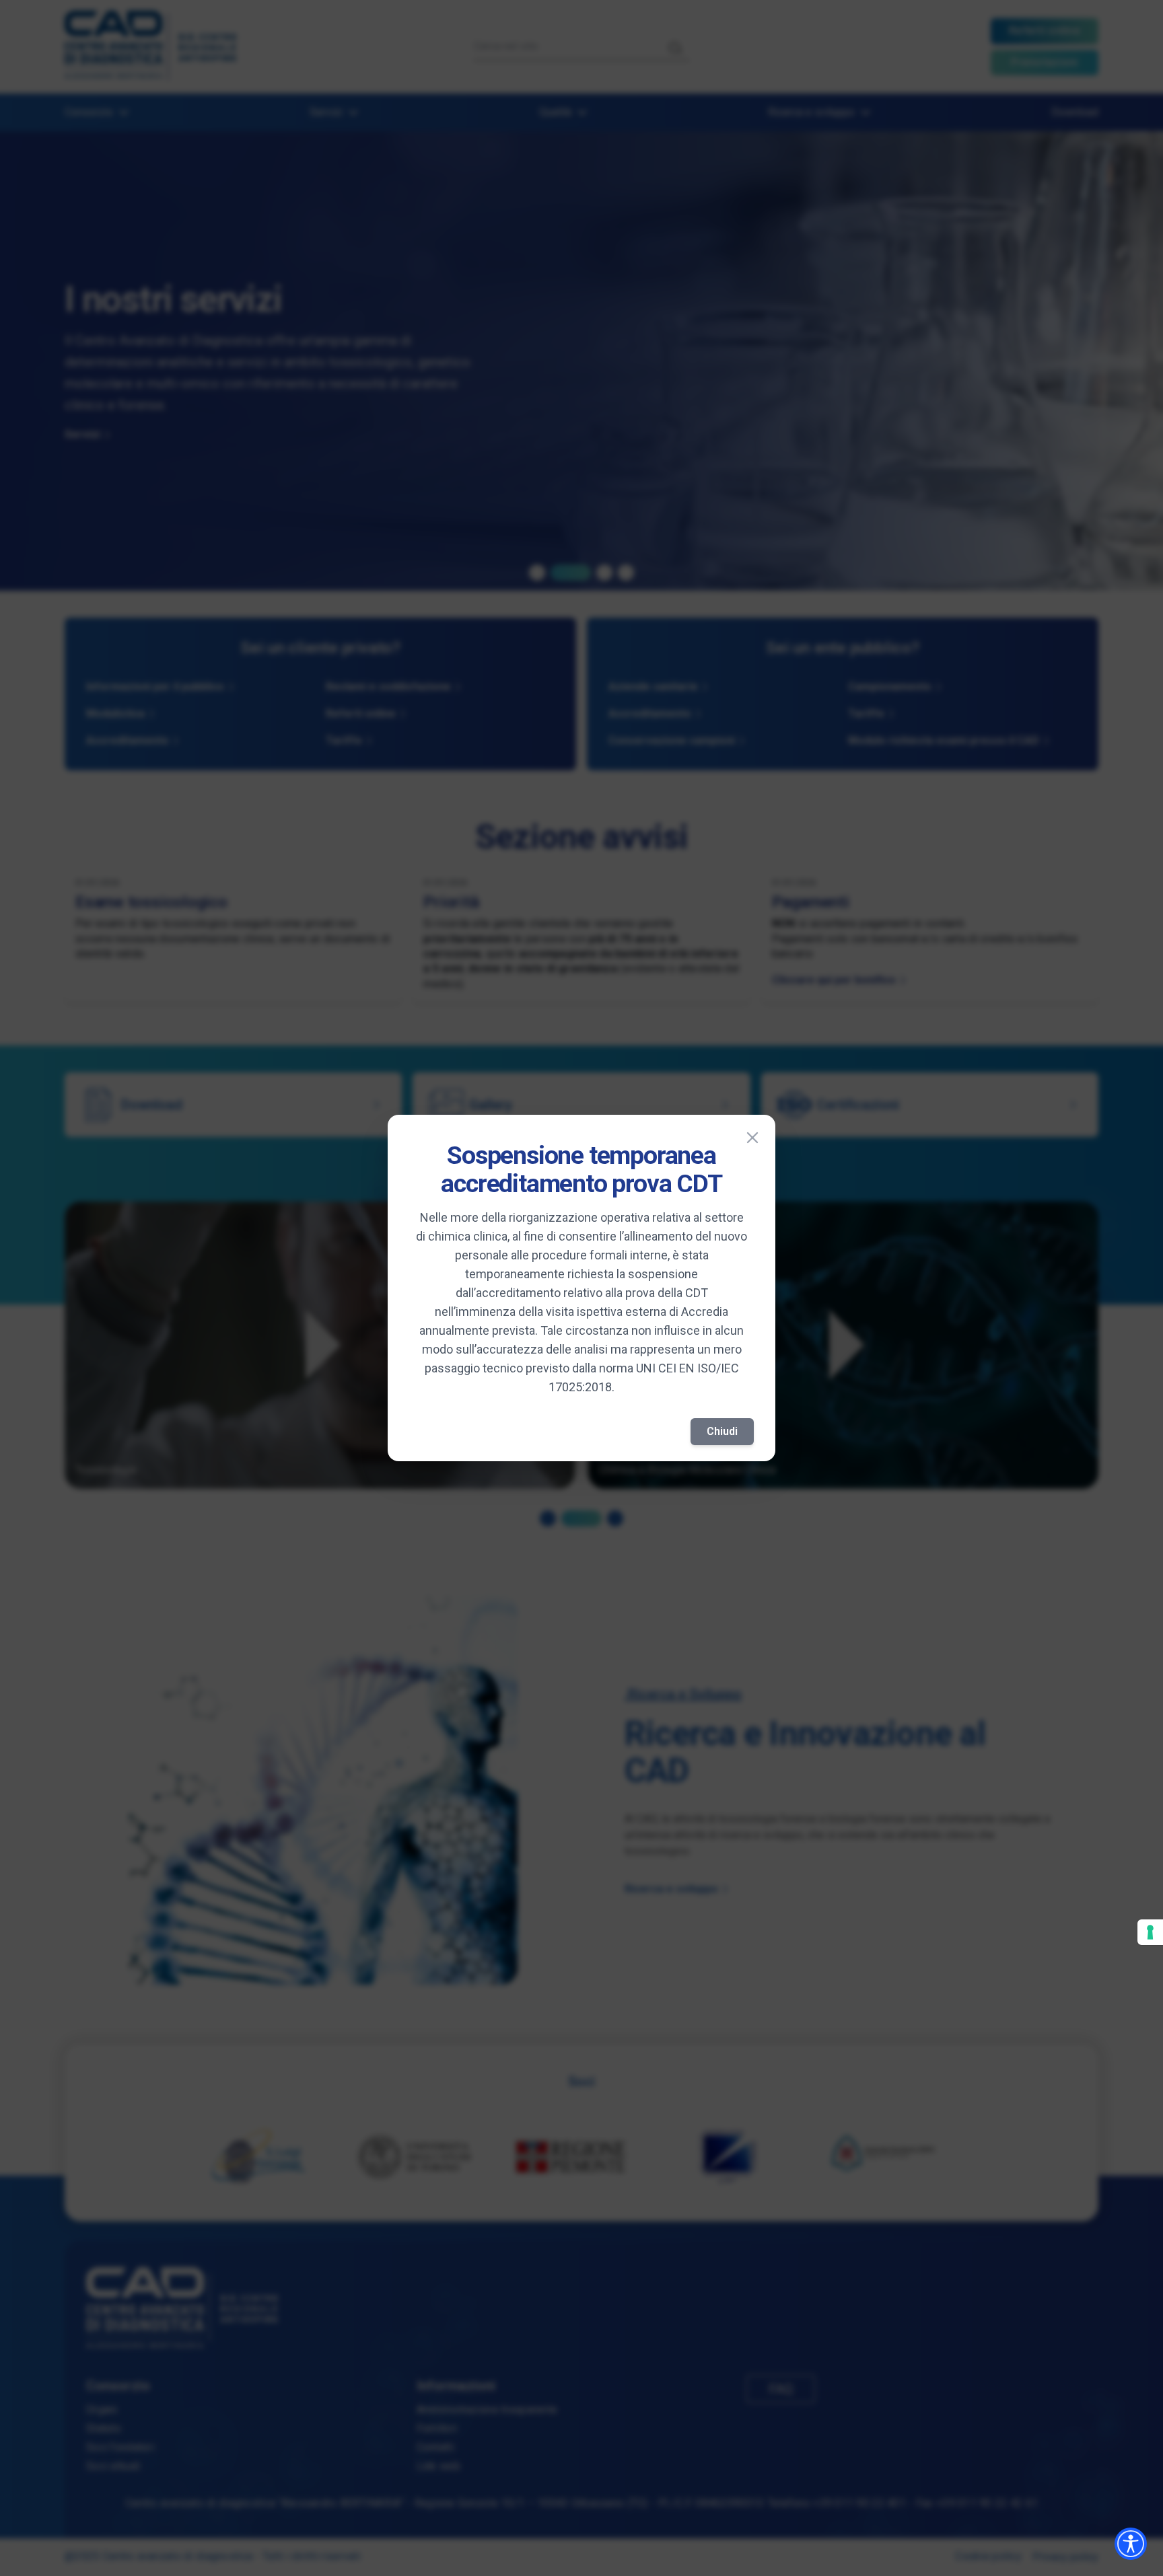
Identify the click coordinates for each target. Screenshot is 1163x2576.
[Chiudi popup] (752, 1138)
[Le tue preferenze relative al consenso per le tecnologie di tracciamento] (1150, 1932)
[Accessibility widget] (1131, 2544)
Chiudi (722, 1431)
